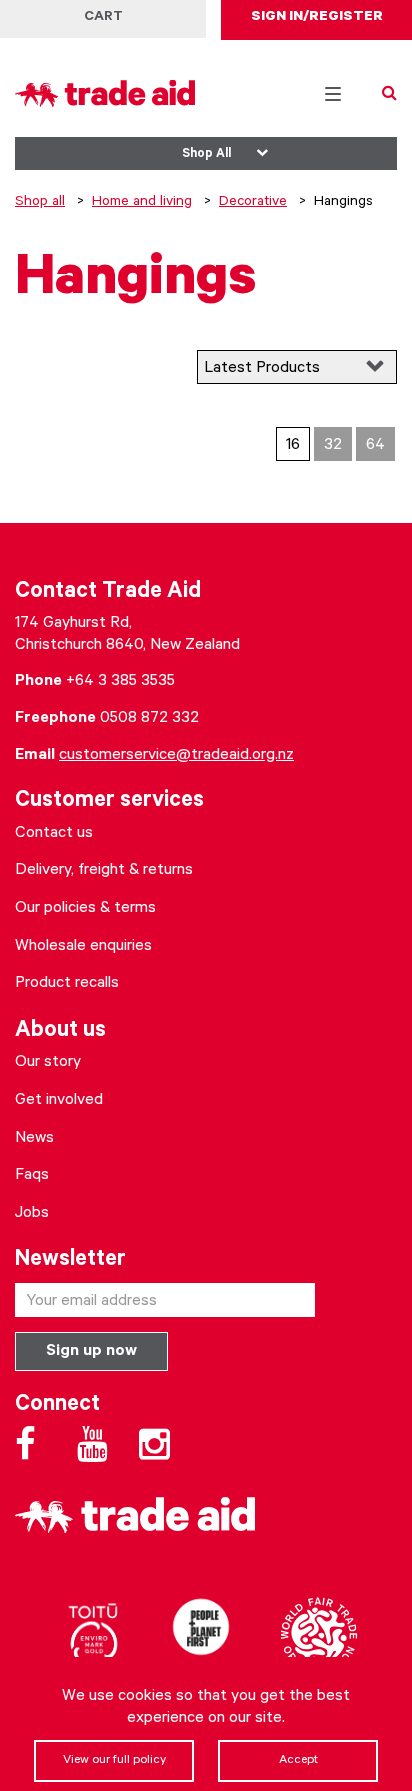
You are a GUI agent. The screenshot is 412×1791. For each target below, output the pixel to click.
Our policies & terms (85, 909)
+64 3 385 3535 (120, 682)
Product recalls (67, 984)
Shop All (206, 155)
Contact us (54, 834)
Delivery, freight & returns (104, 871)
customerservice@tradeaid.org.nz (176, 756)
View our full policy (114, 1761)
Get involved (59, 1101)
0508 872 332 (149, 719)
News (34, 1139)
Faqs (32, 1176)
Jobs (32, 1214)
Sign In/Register (317, 18)
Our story (48, 1063)
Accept (298, 1761)
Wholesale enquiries (83, 947)
